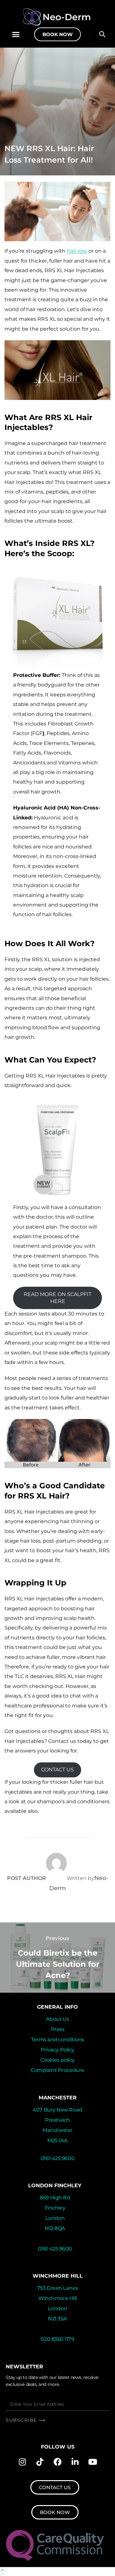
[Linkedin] (75, 2462)
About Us (57, 2019)
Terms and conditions (57, 2039)
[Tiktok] (40, 2462)
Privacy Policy (57, 2050)
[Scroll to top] (3, 2571)
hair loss (77, 251)
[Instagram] (22, 2462)
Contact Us (57, 1770)
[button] (16, 34)
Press (58, 2029)
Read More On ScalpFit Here (57, 1298)
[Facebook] (57, 2462)
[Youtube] (93, 2462)
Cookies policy (57, 2060)
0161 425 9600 (57, 2158)
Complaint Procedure (57, 2070)
